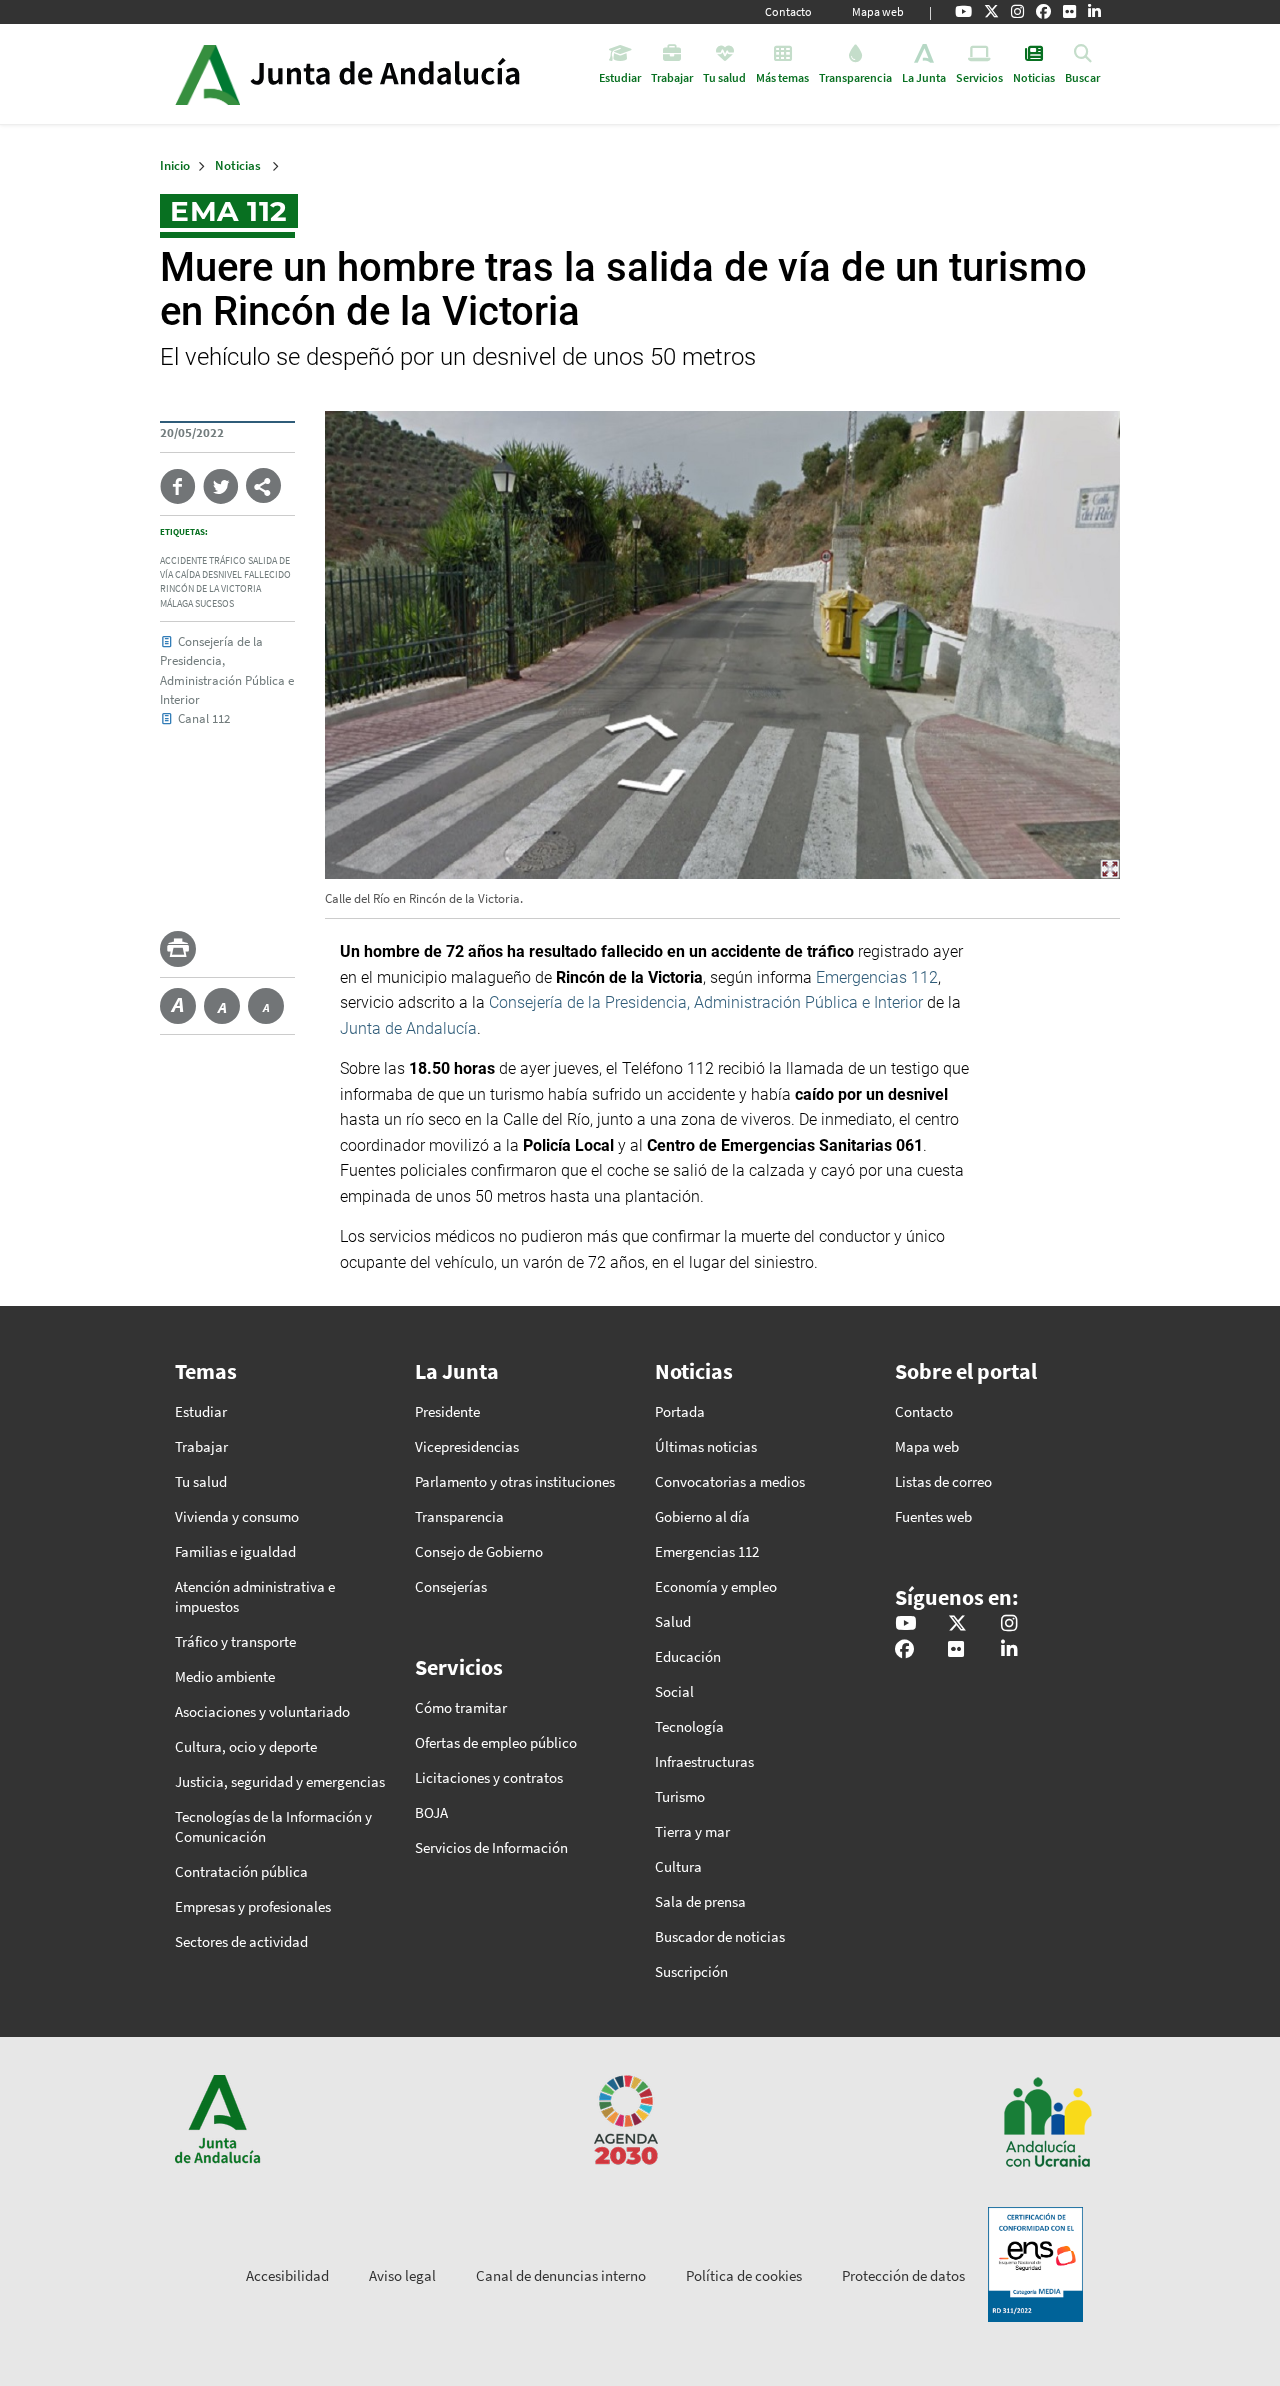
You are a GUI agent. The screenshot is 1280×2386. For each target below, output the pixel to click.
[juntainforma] (1069, 12)
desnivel (222, 575)
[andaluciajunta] (991, 12)
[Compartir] (263, 485)
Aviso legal (402, 2275)
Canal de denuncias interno (561, 2275)
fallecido (267, 575)
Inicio (403, 74)
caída (187, 575)
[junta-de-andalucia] (1094, 12)
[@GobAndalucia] (963, 12)
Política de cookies (744, 2275)
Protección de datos (903, 2275)
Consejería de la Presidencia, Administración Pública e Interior (708, 1002)
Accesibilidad (287, 2275)
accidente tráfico (203, 561)
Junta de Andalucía (207, 74)
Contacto (788, 11)
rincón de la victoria (210, 589)
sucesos (214, 604)
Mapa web (878, 11)
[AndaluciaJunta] (1043, 12)
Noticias (238, 165)
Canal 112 (204, 718)
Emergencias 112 (877, 977)
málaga (176, 604)
